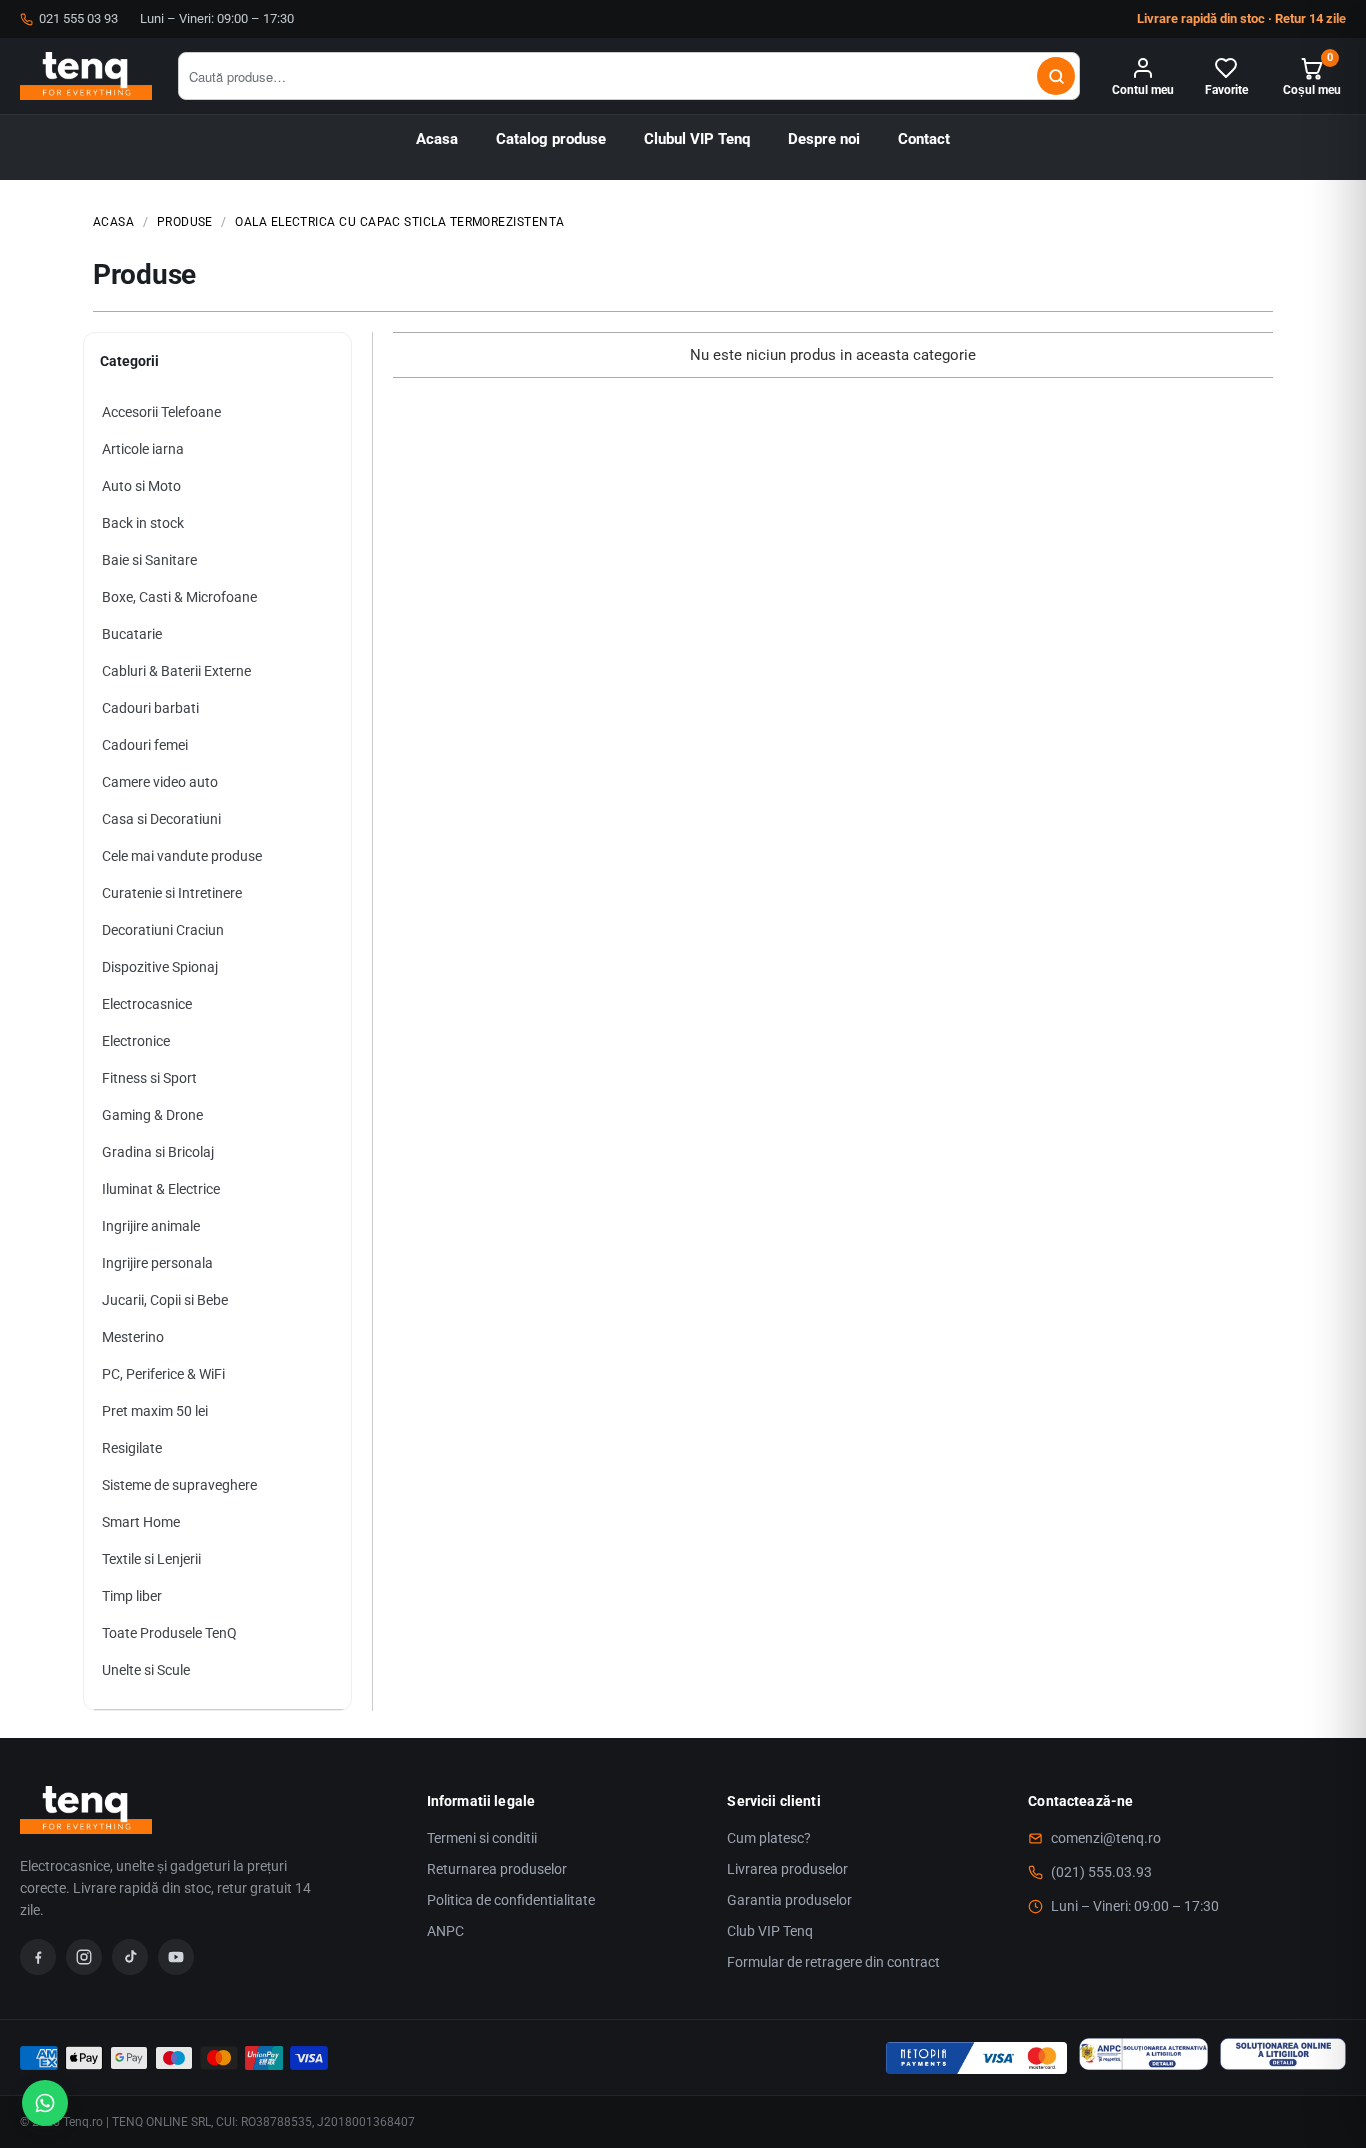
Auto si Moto (141, 486)
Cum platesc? (769, 1838)
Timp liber (132, 1596)
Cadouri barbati (150, 708)
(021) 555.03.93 (1101, 1872)
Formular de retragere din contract (833, 1962)
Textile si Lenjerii (151, 1559)
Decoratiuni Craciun (163, 930)
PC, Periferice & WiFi (163, 1374)
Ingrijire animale (151, 1226)
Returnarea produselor (497, 1869)
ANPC (445, 1931)
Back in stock (143, 523)
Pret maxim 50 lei (155, 1411)
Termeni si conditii (482, 1838)
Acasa (437, 139)
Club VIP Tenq (770, 1931)
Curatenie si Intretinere (172, 893)
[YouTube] (176, 1957)
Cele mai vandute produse (182, 856)
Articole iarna (143, 449)
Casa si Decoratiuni (161, 819)
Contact (924, 139)
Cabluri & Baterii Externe (176, 671)
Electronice (136, 1041)
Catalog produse (551, 139)
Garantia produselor (789, 1900)
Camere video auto (160, 782)
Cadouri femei (145, 745)
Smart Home (141, 1522)
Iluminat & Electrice (161, 1189)
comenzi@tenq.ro (1106, 1838)
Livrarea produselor (787, 1869)
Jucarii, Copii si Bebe (165, 1300)
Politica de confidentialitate (511, 1900)
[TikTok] (130, 1957)
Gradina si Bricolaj (158, 1152)
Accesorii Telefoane (161, 412)
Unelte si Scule (146, 1670)
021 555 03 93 (78, 18)
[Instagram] (84, 1957)
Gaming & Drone (152, 1115)
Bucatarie (132, 634)
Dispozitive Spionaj (160, 967)
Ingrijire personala (157, 1263)
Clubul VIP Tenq (697, 139)
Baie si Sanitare (149, 560)
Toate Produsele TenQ (169, 1633)
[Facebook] (38, 1957)
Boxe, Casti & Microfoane (179, 597)
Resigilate (132, 1448)
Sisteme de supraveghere (179, 1485)
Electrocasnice (147, 1004)
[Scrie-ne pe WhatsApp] (45, 2103)
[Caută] (1056, 76)
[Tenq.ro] (86, 76)
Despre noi (824, 139)
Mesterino (133, 1337)
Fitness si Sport (149, 1078)
